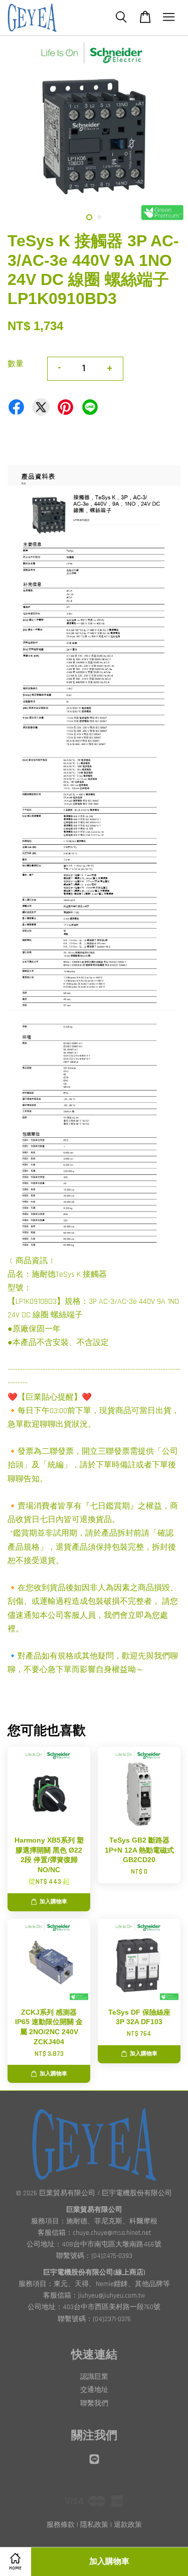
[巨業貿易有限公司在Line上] (94, 2464)
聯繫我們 (94, 2403)
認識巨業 (94, 2377)
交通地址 (94, 2390)
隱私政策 (94, 2525)
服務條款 (61, 2525)
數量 (16, 364)
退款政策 (128, 2525)
